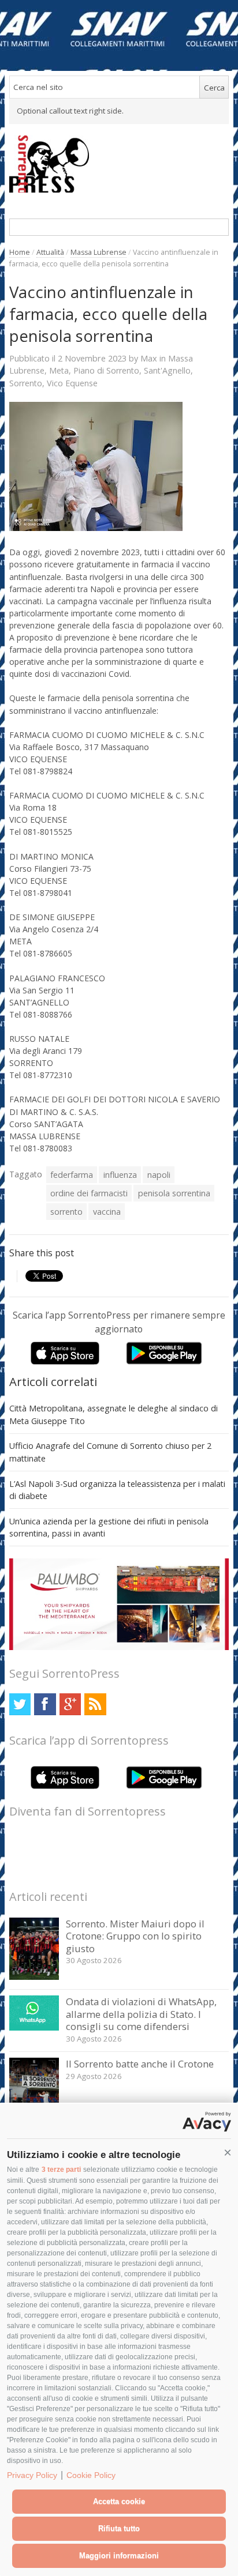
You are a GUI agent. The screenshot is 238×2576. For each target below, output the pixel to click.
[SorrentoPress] (119, 164)
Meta (59, 370)
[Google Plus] (70, 1704)
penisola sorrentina (174, 1193)
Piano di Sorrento (106, 370)
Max (149, 358)
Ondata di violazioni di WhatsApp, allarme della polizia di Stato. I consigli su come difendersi (141, 2014)
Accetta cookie (119, 2501)
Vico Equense (72, 383)
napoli (159, 1175)
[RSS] (95, 1704)
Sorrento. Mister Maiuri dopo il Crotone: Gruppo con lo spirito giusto (135, 1936)
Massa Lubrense (98, 252)
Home (20, 252)
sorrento (66, 1212)
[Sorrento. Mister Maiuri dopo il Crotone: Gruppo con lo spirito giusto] (34, 1977)
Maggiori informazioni (119, 2556)
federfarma (72, 1175)
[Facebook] (45, 1704)
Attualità (50, 252)
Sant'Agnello (167, 370)
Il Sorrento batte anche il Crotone (140, 2064)
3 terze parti (61, 2170)
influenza (120, 1175)
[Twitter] (20, 1704)
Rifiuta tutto (119, 2528)
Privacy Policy (32, 2475)
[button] (228, 2153)
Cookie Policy (91, 2475)
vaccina (107, 1212)
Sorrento (26, 383)
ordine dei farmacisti (89, 1193)
